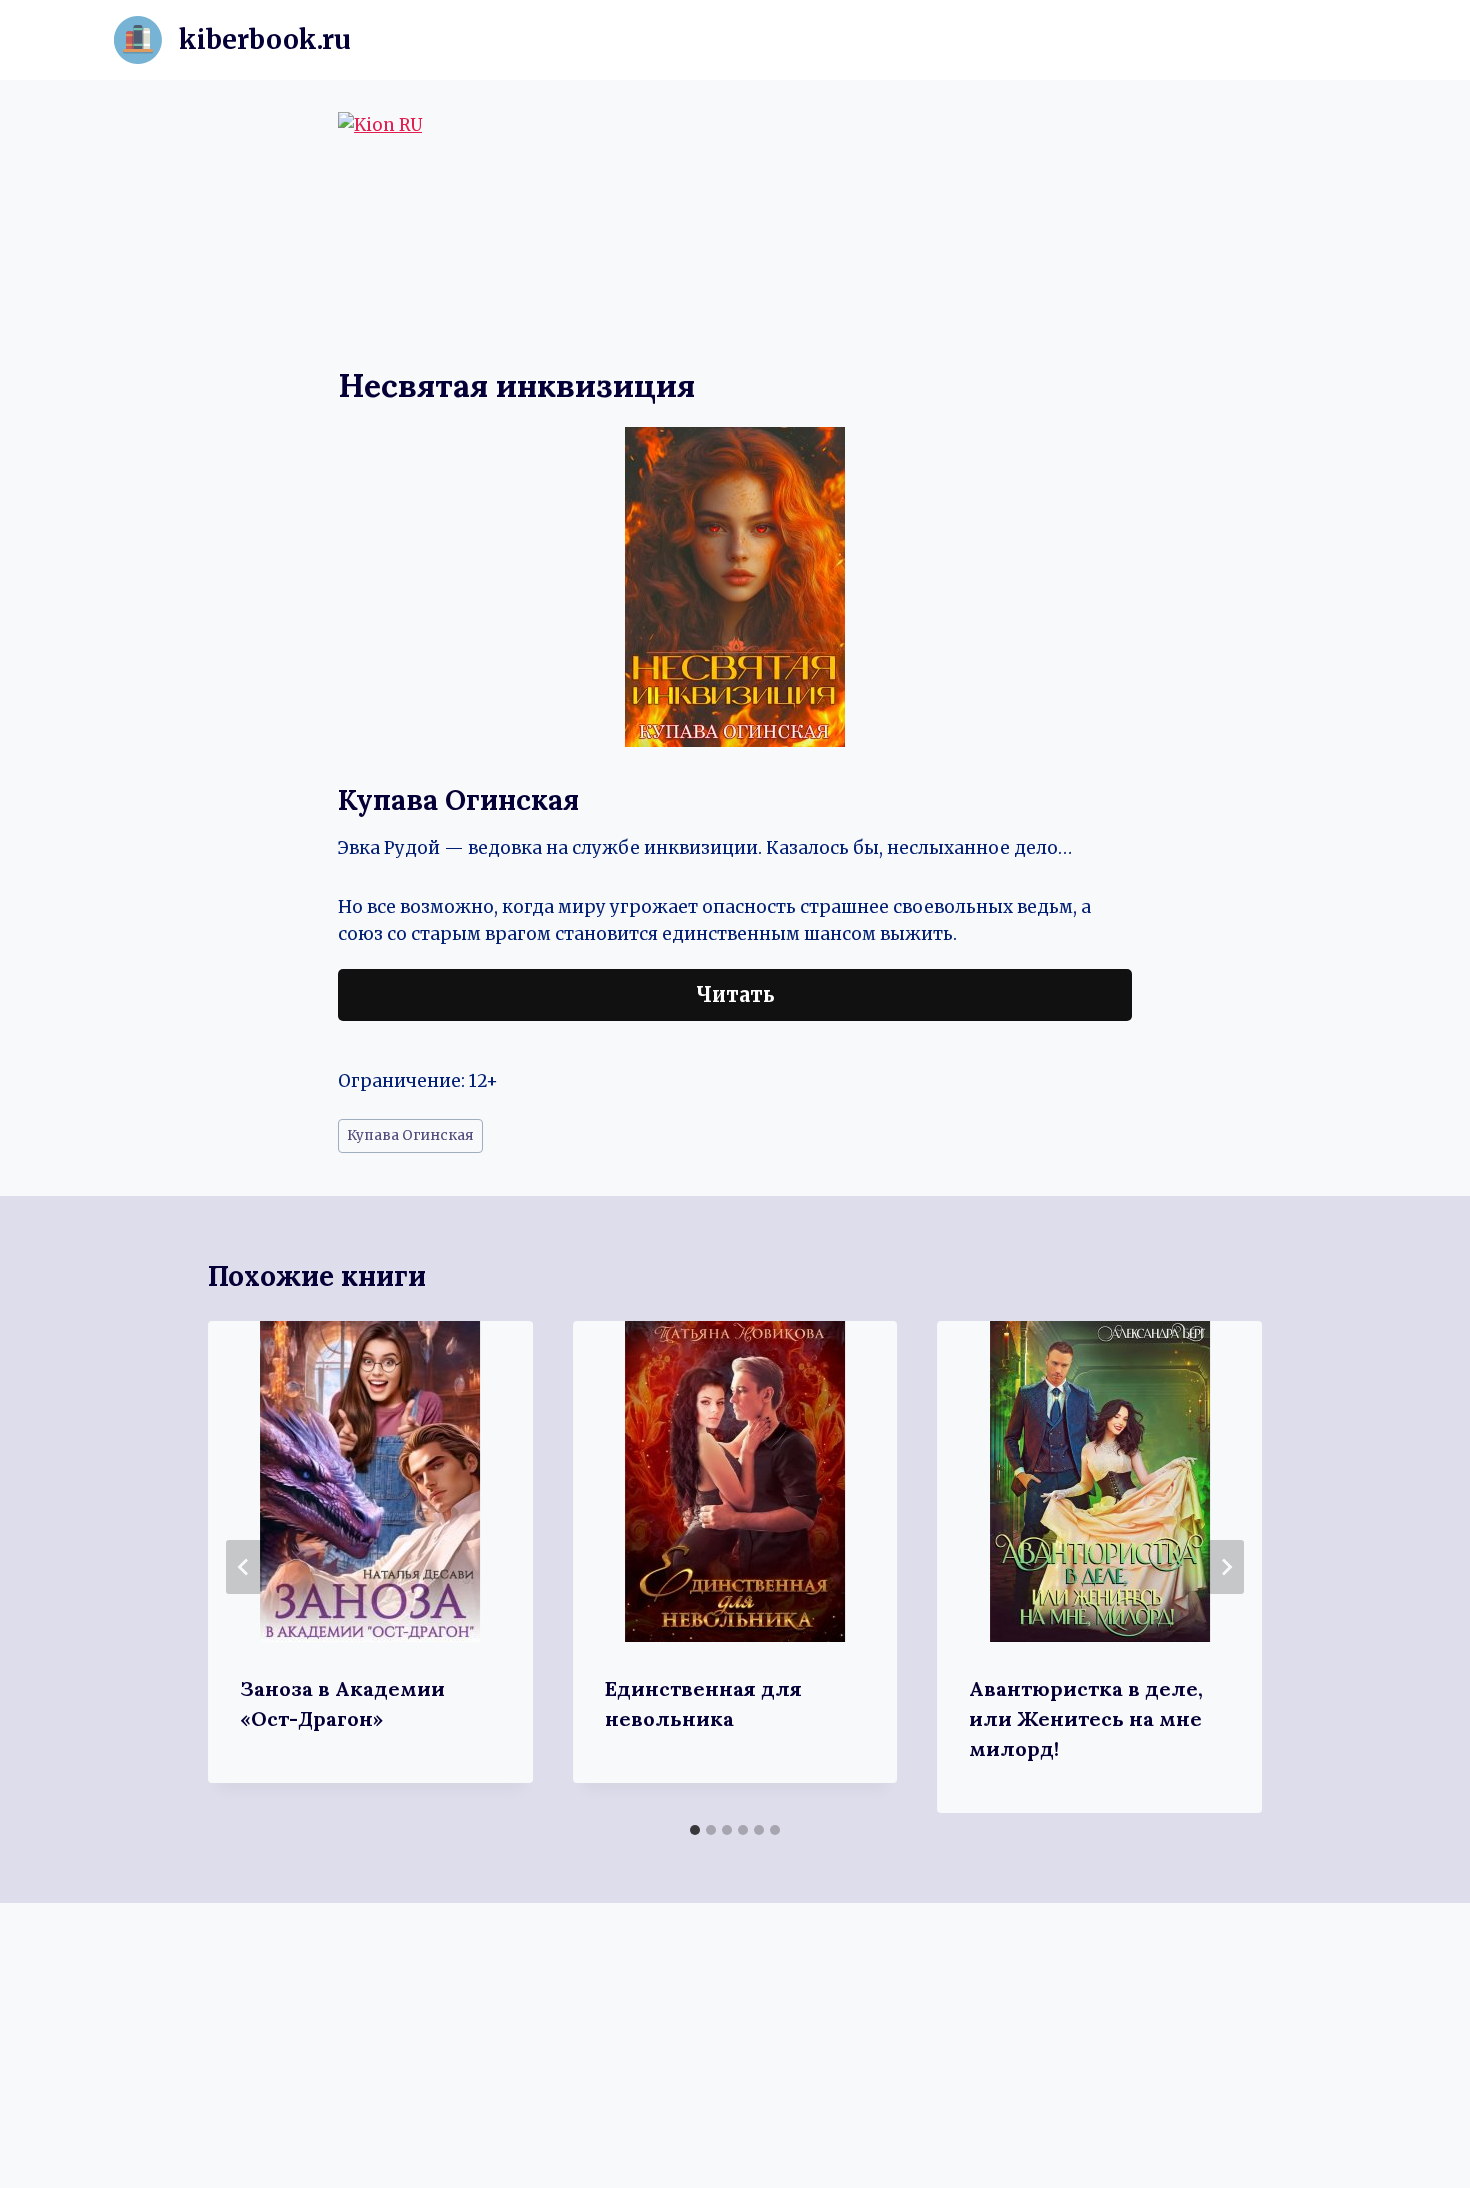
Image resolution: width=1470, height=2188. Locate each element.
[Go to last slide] (244, 1567)
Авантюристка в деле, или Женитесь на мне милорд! (1086, 1718)
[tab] (695, 1830)
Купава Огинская (410, 1135)
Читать (735, 994)
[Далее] (1226, 1567)
